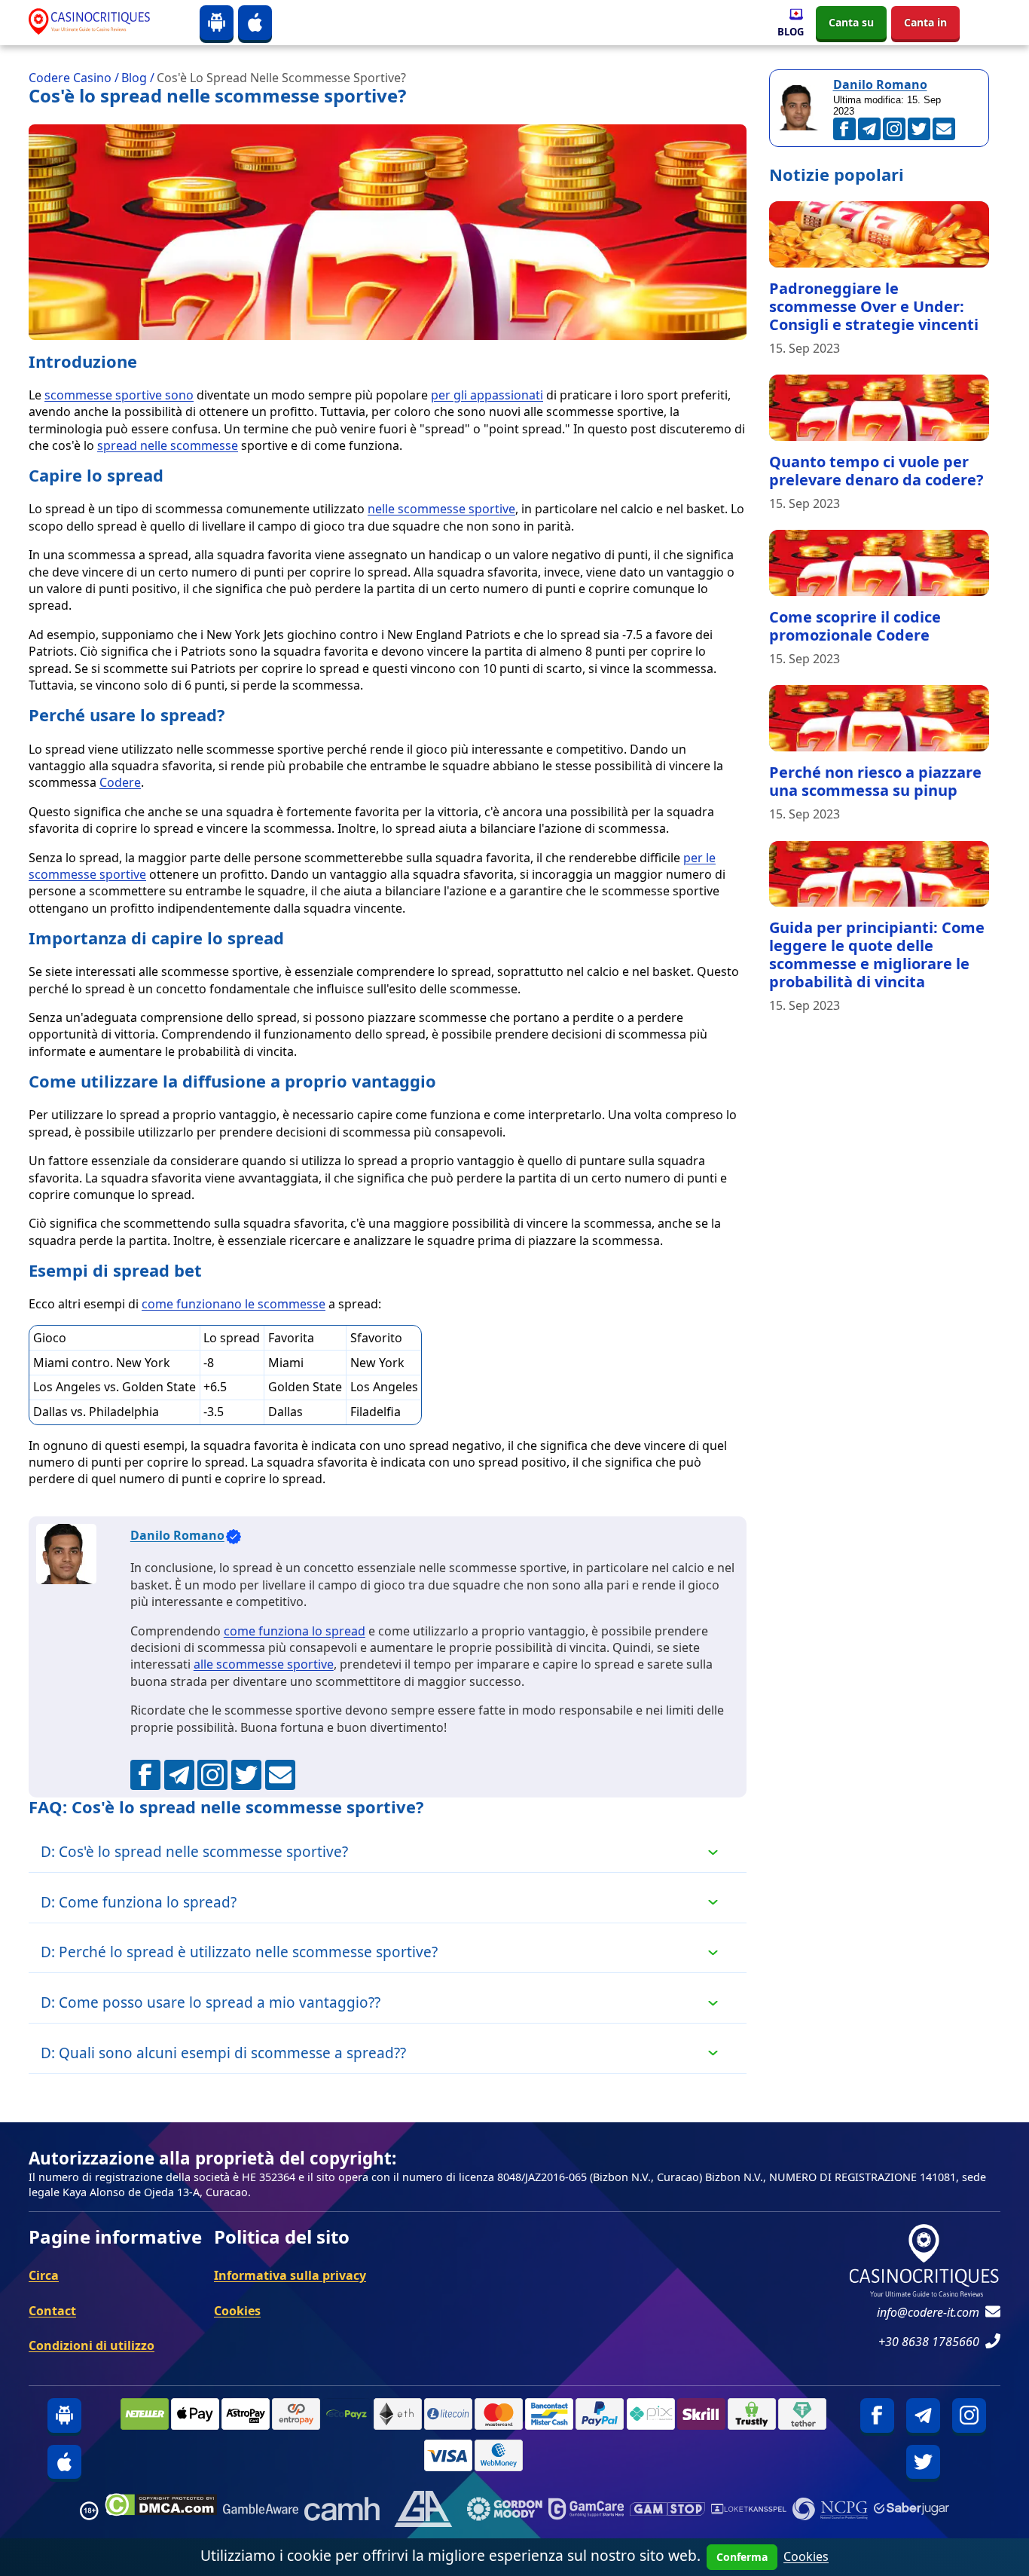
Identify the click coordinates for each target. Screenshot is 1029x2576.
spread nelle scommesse (168, 445)
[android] (217, 22)
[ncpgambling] (830, 2511)
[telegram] (923, 2415)
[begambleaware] (261, 2511)
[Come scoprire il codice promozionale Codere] (879, 563)
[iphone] (255, 22)
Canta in (925, 22)
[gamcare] (586, 2511)
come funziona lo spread (295, 1631)
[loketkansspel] (749, 2511)
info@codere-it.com (928, 2312)
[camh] (342, 2511)
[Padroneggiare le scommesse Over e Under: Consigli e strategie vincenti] (879, 234)
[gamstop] (667, 2511)
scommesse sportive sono (119, 395)
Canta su (851, 22)
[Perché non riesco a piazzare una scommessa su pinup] (879, 718)
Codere (120, 782)
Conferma (742, 2557)
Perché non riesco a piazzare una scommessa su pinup (875, 781)
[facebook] (877, 2415)
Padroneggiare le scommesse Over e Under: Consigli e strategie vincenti (874, 306)
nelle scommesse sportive (441, 509)
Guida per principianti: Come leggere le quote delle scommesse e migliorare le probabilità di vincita (877, 955)
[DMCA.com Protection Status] (161, 2511)
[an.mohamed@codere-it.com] (280, 1775)
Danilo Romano (177, 1535)
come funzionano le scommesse (234, 1304)
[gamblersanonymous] (423, 2511)
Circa (44, 2275)
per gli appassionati (487, 395)
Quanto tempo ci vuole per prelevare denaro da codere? (876, 471)
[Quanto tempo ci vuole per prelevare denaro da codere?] (879, 408)
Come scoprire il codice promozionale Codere (855, 626)
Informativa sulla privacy (290, 2275)
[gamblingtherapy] (505, 2511)
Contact (52, 2311)
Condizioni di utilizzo (92, 2345)
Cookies (237, 2311)
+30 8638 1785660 (929, 2342)
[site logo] (102, 22)
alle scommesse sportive (264, 1664)
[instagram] (969, 2415)
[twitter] (923, 2462)
